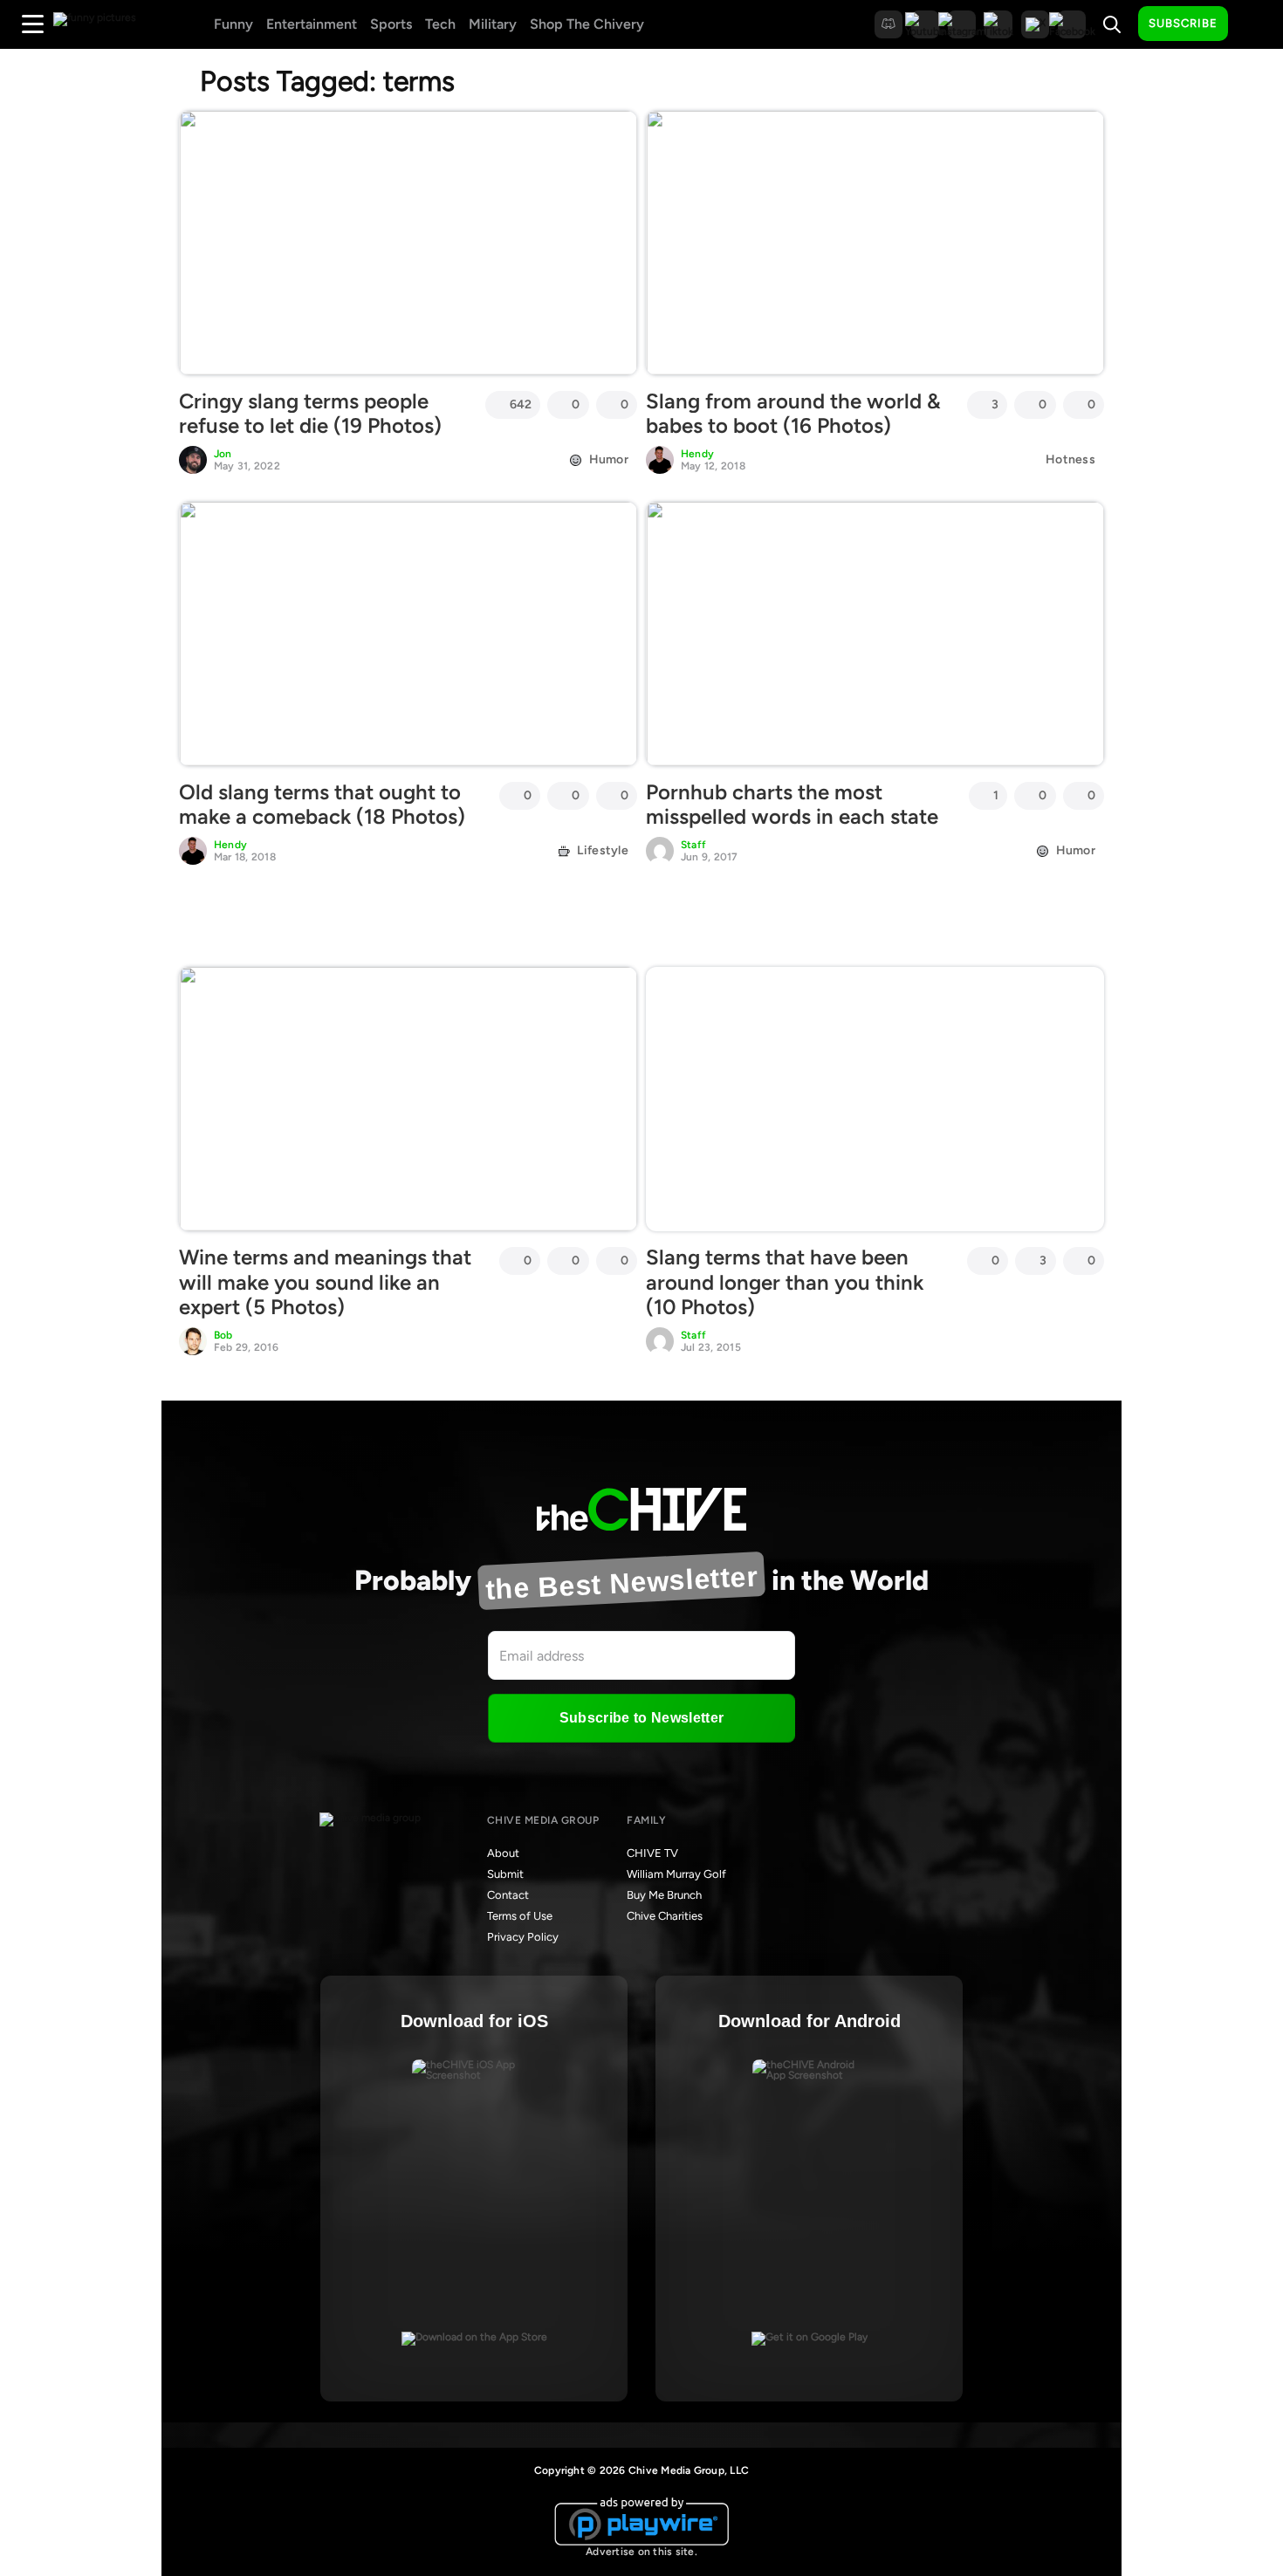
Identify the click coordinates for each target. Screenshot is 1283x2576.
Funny (233, 24)
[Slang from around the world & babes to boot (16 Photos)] (875, 243)
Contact (508, 1895)
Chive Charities (665, 1916)
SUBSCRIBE (1183, 23)
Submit (505, 1874)
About (503, 1853)
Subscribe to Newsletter (641, 1718)
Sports (391, 24)
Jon (223, 454)
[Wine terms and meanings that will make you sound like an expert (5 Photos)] (408, 1099)
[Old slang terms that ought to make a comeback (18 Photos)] (408, 634)
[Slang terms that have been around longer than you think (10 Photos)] (875, 1099)
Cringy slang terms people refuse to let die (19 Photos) (310, 414)
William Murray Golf (676, 1874)
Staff (693, 845)
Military (493, 24)
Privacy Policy (523, 1937)
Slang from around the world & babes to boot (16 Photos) (793, 414)
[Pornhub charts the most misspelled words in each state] (875, 634)
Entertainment (312, 24)
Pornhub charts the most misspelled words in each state (792, 805)
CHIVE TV (652, 1853)
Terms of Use (520, 1916)
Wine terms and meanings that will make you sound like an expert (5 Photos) (325, 1282)
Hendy (697, 454)
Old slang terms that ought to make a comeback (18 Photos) (322, 805)
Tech (440, 24)
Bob (223, 1335)
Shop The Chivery (587, 24)
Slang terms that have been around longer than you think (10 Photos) (785, 1282)
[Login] (1257, 24)
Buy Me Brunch (664, 1895)
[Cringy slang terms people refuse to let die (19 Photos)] (408, 243)
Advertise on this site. (641, 2552)
